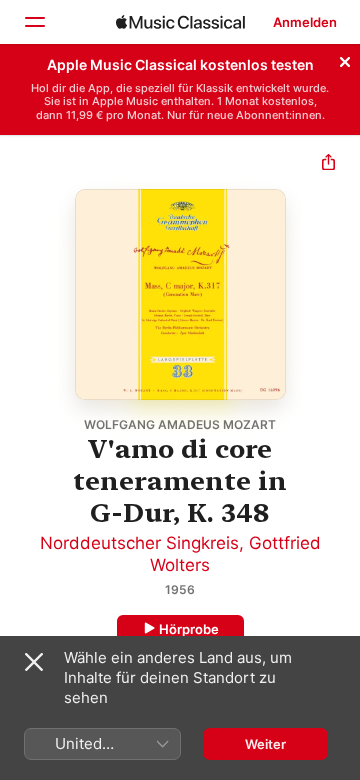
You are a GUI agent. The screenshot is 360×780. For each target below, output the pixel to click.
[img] (180, 22)
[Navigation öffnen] (34, 22)
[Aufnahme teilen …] (328, 164)
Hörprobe (189, 629)
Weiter (265, 744)
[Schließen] (345, 59)
